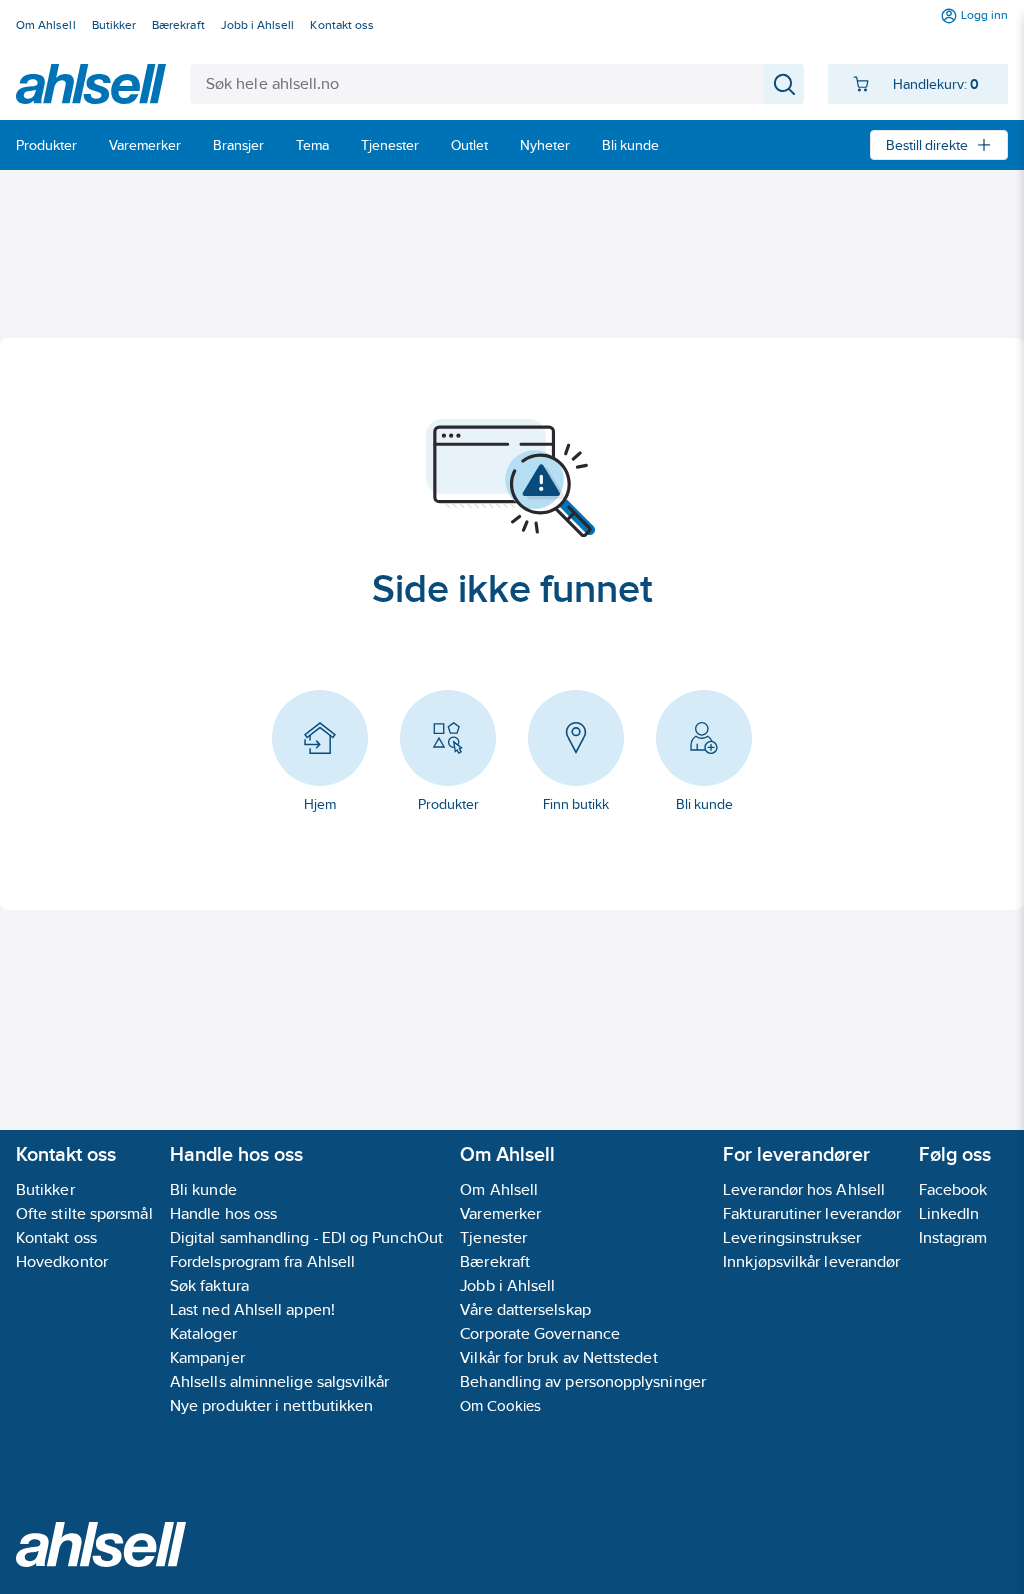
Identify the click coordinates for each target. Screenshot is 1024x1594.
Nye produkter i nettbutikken (271, 1405)
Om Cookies (500, 1405)
